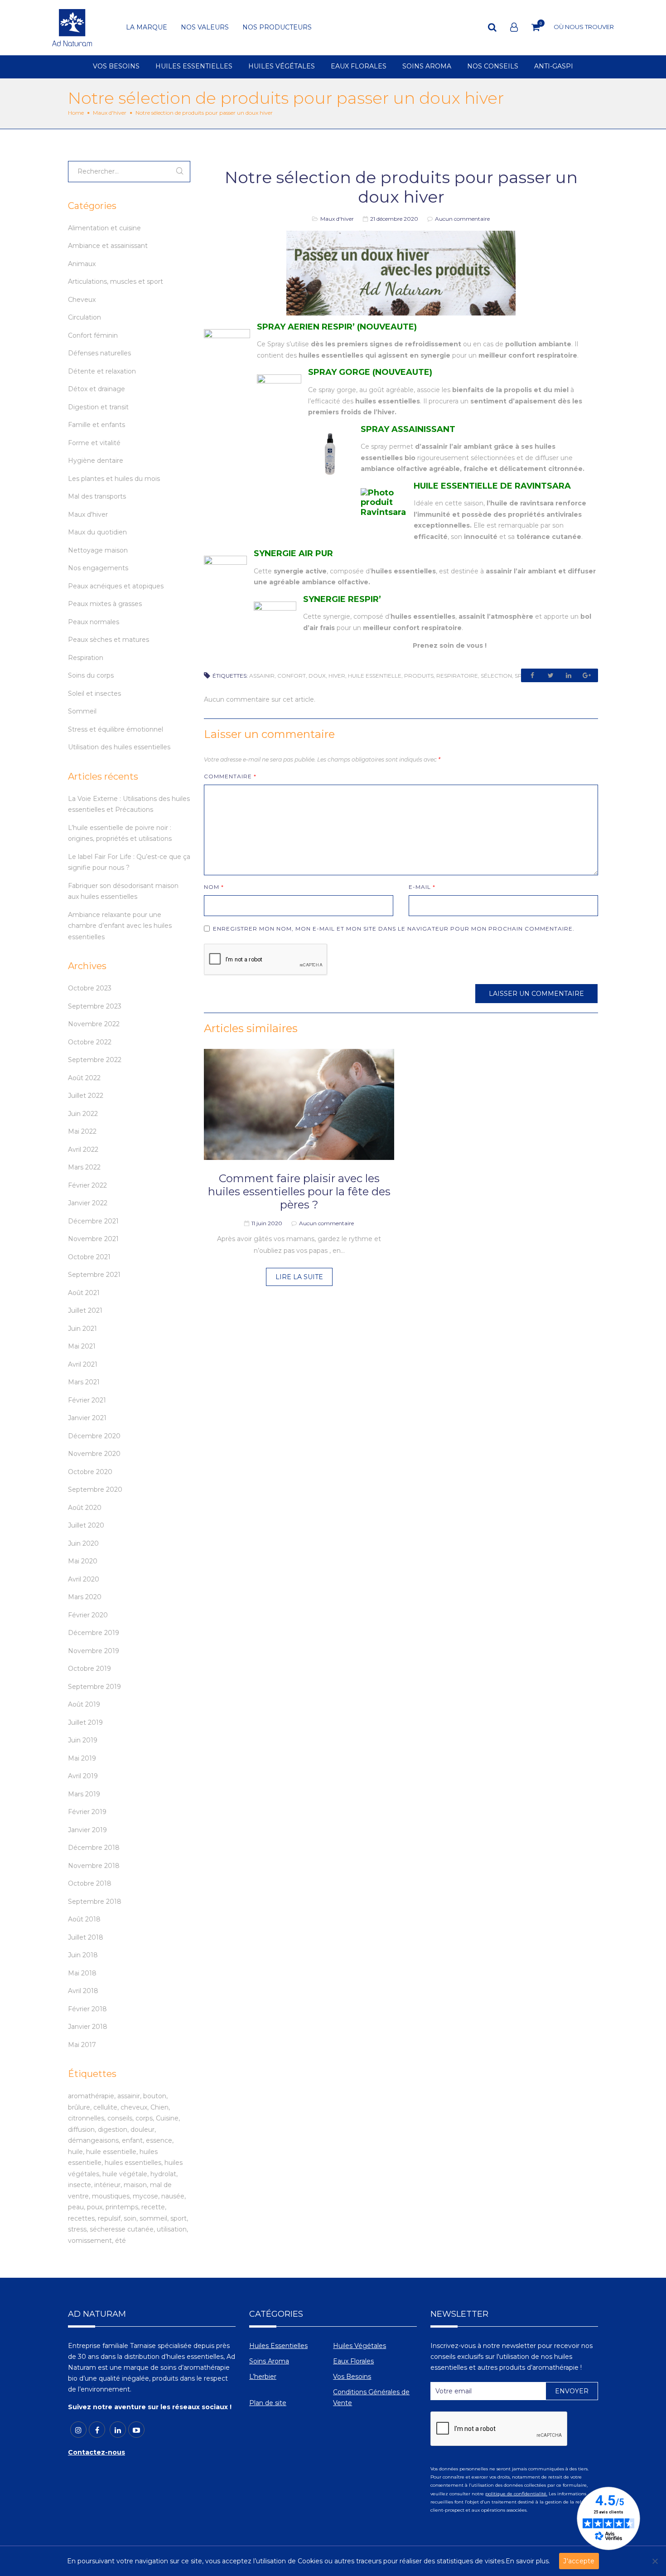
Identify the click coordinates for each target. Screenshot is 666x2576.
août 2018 (84, 1919)
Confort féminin (93, 335)
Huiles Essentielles (278, 2346)
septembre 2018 (95, 1902)
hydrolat (163, 2174)
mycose (145, 2196)
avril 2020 (84, 1579)
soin (130, 2218)
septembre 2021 (94, 1275)
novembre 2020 (94, 1454)
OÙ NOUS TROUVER (584, 27)
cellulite (105, 2107)
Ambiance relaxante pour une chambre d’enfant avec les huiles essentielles (120, 926)
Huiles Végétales (360, 2346)
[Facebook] (97, 2430)
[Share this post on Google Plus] (587, 675)
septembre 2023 (95, 1006)
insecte (80, 2185)
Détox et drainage (97, 389)
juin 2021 (82, 1329)
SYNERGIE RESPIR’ (342, 599)
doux (317, 676)
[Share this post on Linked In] (569, 675)
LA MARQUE (147, 28)
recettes (81, 2218)
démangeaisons (93, 2140)
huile (75, 2152)
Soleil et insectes (94, 694)
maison (135, 2185)
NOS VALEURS (205, 28)
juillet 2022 (86, 1096)
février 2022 (87, 1185)
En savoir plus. (528, 2561)
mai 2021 (82, 1346)
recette (153, 2207)
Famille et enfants (97, 425)
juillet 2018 (86, 1937)
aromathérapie (91, 2096)
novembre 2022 (94, 1024)
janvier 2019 (87, 1830)
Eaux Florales (353, 2361)
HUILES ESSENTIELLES (194, 67)
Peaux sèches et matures (109, 640)
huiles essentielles (133, 2163)
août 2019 (84, 1704)
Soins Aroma (269, 2361)
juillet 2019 (85, 1722)
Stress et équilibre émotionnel (116, 729)
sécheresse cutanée (122, 2229)
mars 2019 (84, 1794)
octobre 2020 (90, 1472)
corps (144, 2118)
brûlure (79, 2107)
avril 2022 (83, 1150)
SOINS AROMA (427, 67)
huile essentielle (375, 676)
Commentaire (230, 776)
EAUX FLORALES (359, 67)
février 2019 (87, 1812)
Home (76, 113)
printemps (122, 2207)
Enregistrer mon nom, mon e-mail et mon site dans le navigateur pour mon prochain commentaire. (394, 929)
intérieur (107, 2185)
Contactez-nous (97, 2452)
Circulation (84, 317)
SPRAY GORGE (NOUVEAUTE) (370, 372)
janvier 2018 (88, 2027)
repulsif (109, 2218)
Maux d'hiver (110, 113)
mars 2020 (85, 1597)
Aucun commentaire (462, 219)
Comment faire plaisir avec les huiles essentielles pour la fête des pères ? (299, 1191)
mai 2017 (82, 2045)
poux (95, 2207)
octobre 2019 (89, 1669)
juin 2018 (83, 1955)
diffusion (81, 2130)
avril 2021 (83, 1364)
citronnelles (86, 2118)
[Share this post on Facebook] (532, 675)
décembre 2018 (94, 1848)
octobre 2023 (90, 988)
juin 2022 (83, 1114)
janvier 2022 (88, 1203)
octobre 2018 (90, 1883)
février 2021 (87, 1400)
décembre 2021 (93, 1221)
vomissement (90, 2241)
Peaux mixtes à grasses (105, 604)
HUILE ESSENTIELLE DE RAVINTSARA (492, 486)
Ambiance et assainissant (108, 246)
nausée (173, 2196)
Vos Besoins (352, 2377)
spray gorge (337, 390)
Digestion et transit (98, 407)
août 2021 (84, 1293)
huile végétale (125, 2174)
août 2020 (85, 1508)
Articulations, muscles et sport (116, 281)
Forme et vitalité (94, 443)
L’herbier (263, 2377)
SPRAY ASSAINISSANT (408, 429)
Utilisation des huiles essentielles (119, 747)
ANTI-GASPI (554, 67)
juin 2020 (83, 1543)
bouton (155, 2096)
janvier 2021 (87, 1418)
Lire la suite (299, 1277)
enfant (132, 2140)
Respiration (86, 658)
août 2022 (84, 1078)
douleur (142, 2130)
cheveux (134, 2107)
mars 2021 (84, 1382)
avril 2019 (83, 1776)
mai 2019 (82, 1758)
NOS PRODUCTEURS (277, 28)
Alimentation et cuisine (104, 228)
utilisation (172, 2229)
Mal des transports (97, 496)
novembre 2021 (93, 1239)
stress (77, 2229)
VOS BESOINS (116, 67)
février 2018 (87, 2009)
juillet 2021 (85, 1310)
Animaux (82, 264)
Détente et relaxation (102, 371)
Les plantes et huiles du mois (114, 479)
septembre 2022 (95, 1060)
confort (292, 676)
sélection (496, 676)
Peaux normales (94, 622)
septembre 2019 (94, 1687)
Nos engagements (98, 568)
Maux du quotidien (97, 532)
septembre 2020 (95, 1489)
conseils (120, 2118)
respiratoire (457, 676)
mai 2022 (82, 1131)
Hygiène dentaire (96, 461)
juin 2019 (83, 1740)
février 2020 (88, 1615)
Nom (214, 887)
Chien (159, 2107)
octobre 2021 (89, 1257)
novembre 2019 (94, 1651)
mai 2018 (82, 1973)
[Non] (655, 2561)
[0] (536, 27)
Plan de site (268, 2403)
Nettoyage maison (98, 550)
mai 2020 (83, 1561)
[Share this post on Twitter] (550, 675)
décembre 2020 (94, 1436)
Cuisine (167, 2118)
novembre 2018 (94, 1866)
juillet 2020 (86, 1525)
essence (159, 2140)
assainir (262, 676)
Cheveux (82, 300)
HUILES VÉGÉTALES (282, 67)
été (121, 2241)
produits (419, 676)
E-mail (422, 887)
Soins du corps (91, 675)
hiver (337, 676)
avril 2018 (83, 1991)
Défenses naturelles (99, 353)
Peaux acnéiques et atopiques (116, 586)
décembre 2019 (94, 1633)
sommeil (153, 2218)
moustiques (111, 2196)
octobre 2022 (90, 1042)
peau (76, 2207)
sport (179, 2218)
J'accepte (579, 2561)
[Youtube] (136, 2430)
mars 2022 (84, 1167)
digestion (113, 2130)
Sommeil (82, 711)
